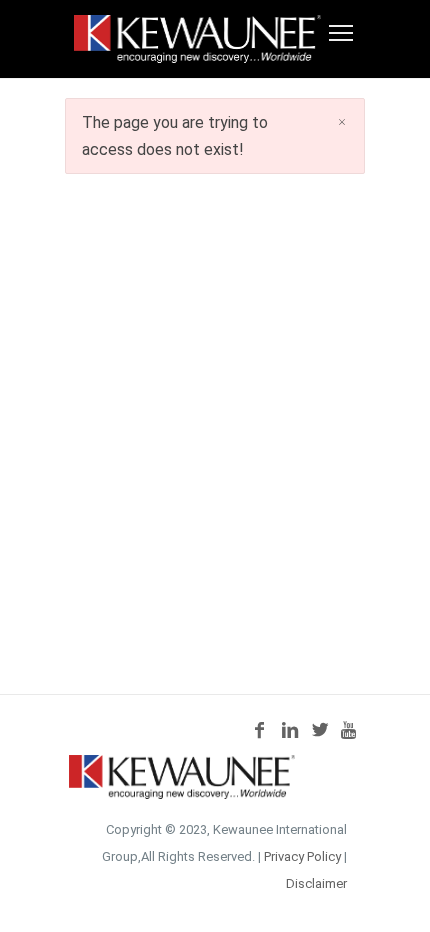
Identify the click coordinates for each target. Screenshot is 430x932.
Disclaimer (316, 883)
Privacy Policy (302, 856)
